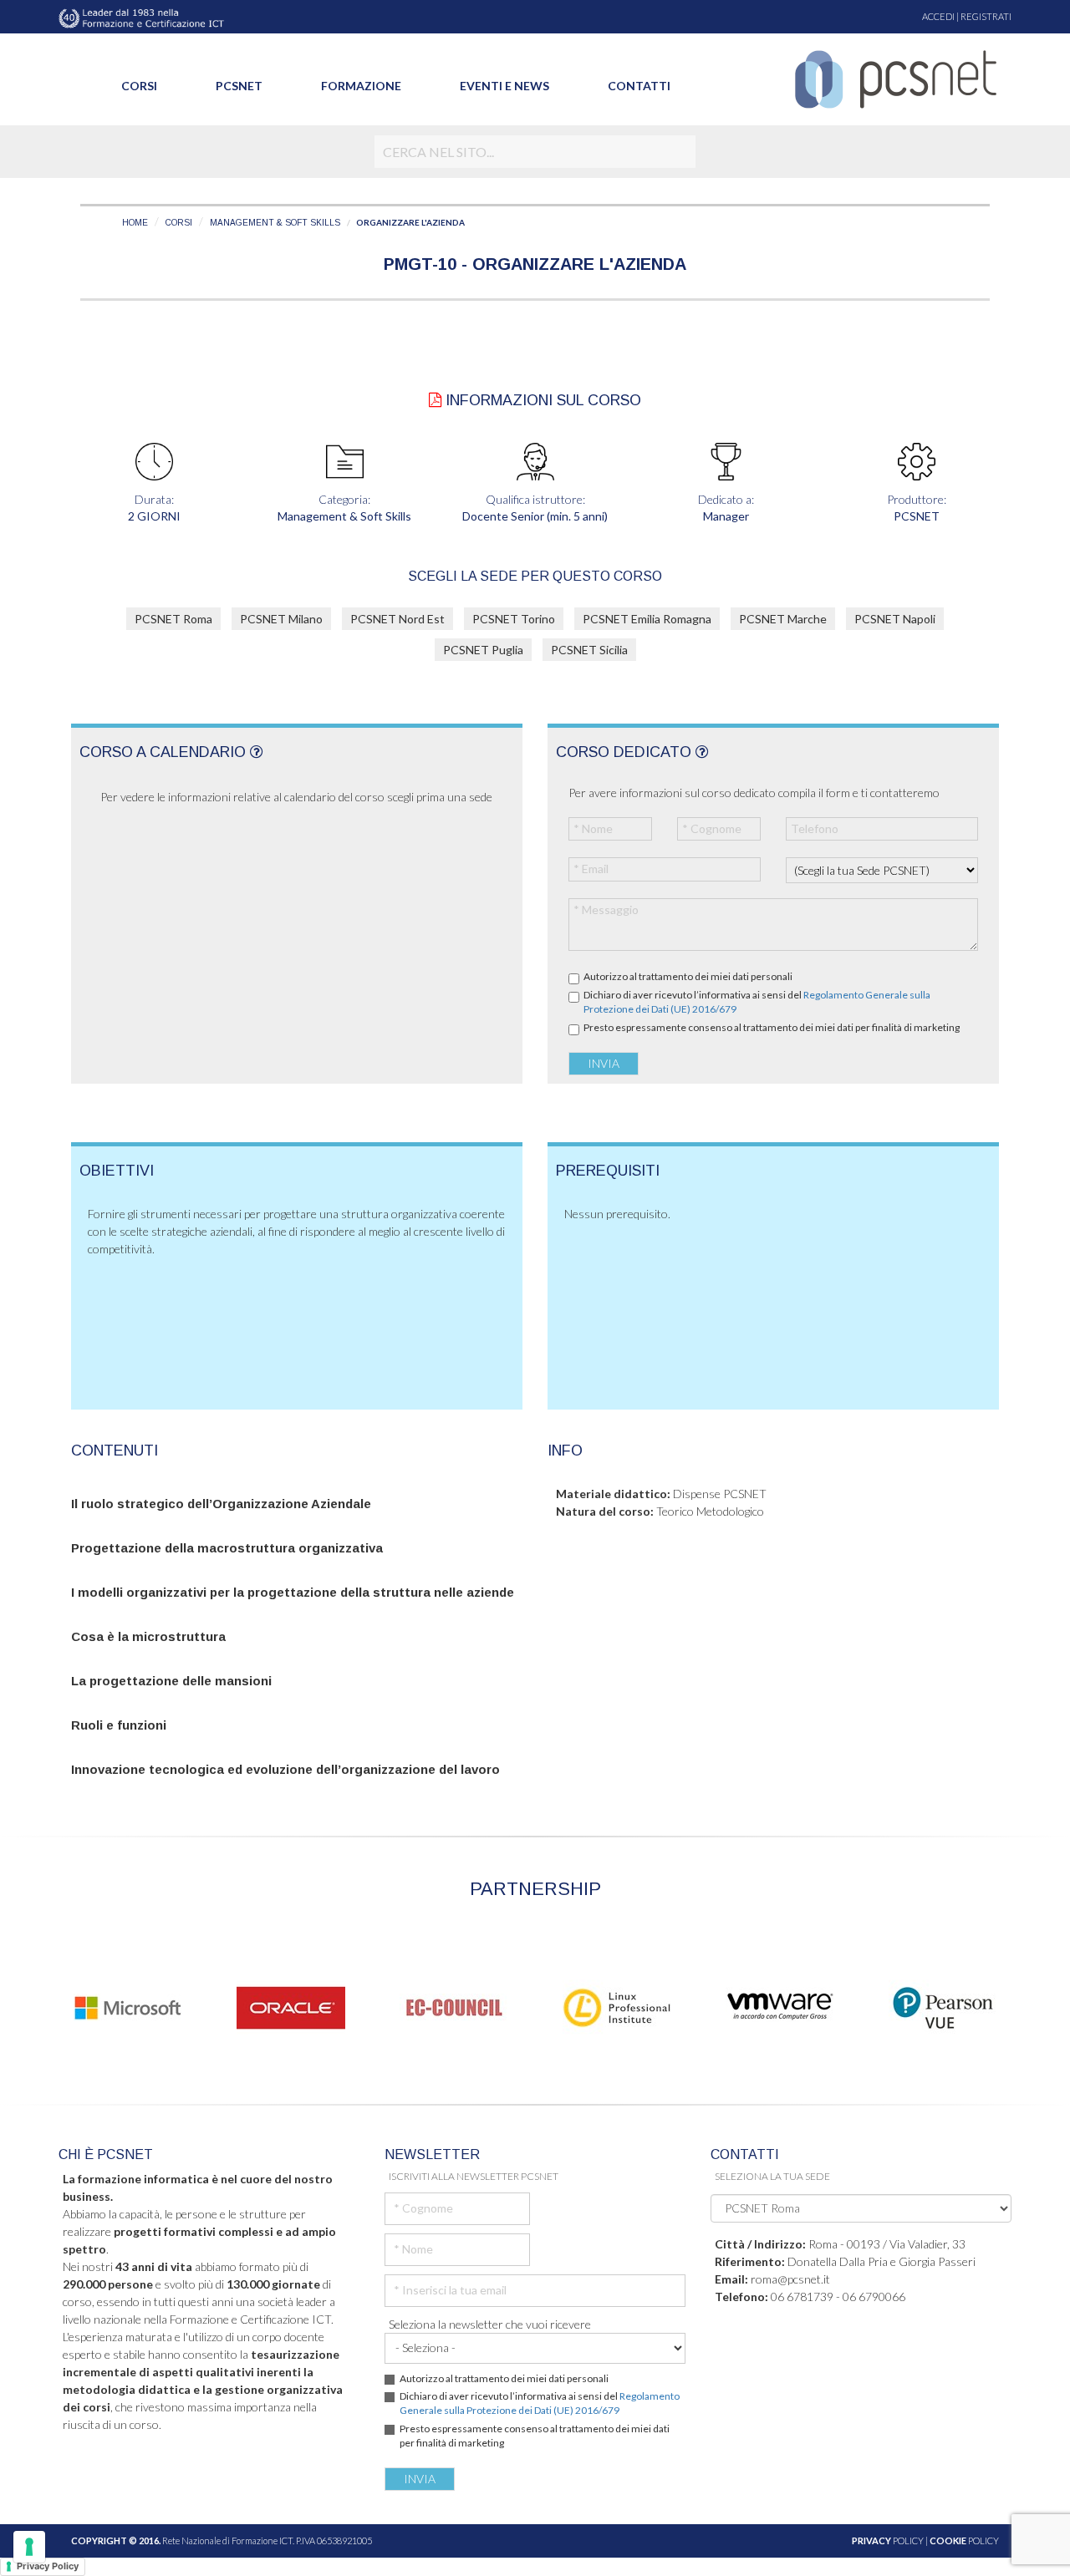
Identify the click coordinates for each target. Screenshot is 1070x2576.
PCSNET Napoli (895, 619)
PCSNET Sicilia (589, 650)
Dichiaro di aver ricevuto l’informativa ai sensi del (757, 1002)
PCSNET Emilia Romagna (647, 619)
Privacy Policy (48, 2566)
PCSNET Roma (173, 619)
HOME (135, 223)
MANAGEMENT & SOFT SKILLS (275, 223)
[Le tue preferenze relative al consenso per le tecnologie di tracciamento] (29, 2547)
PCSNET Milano (281, 619)
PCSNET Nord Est (397, 619)
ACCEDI (938, 16)
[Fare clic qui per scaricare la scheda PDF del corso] (435, 400)
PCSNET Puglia (483, 650)
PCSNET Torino (514, 619)
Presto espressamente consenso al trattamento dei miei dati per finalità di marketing (772, 1027)
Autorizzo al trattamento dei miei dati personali (688, 976)
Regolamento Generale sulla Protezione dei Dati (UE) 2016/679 (540, 2403)
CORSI (179, 223)
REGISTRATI (986, 16)
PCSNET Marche (783, 619)
